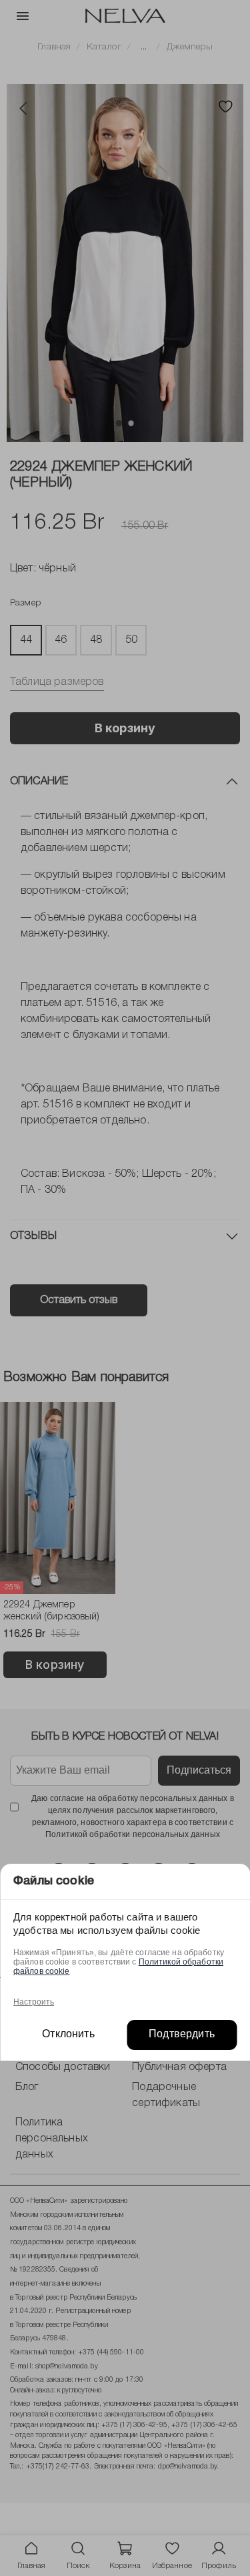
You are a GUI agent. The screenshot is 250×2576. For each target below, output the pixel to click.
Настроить (34, 2002)
